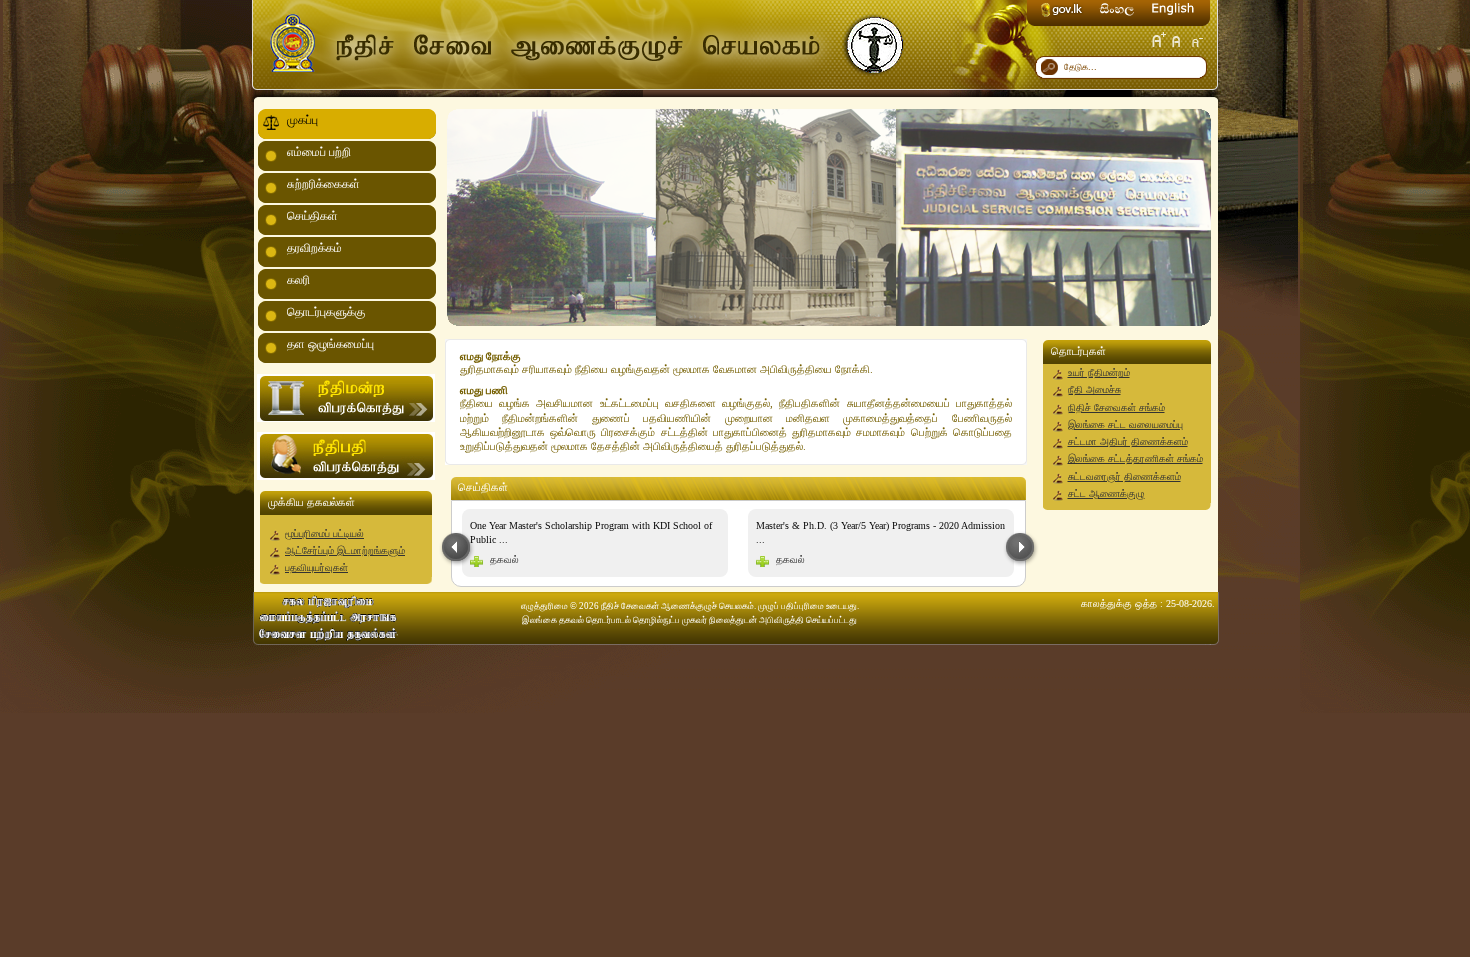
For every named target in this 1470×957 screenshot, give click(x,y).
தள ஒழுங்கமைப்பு (330, 344)
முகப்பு (302, 120)
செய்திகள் (312, 216)
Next (1021, 549)
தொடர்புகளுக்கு (326, 312)
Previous (457, 549)
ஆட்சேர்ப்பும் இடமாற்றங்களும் (345, 550)
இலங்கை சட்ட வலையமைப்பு (1125, 424)
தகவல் (504, 559)
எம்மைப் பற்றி (319, 152)
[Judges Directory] (346, 476)
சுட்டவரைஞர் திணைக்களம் (1124, 476)
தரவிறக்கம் (314, 248)
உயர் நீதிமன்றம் (1099, 372)
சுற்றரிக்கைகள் (323, 184)
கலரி (298, 280)
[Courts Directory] (346, 418)
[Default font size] (1177, 40)
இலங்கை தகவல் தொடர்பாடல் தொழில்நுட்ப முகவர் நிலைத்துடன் (639, 620)
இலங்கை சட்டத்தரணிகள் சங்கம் (1135, 458)
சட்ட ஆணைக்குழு (1106, 493)
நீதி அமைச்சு (1094, 389)
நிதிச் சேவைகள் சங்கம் (1116, 407)
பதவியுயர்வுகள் (316, 567)
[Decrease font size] (1196, 40)
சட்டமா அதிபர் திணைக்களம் (1128, 441)
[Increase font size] (1158, 40)
